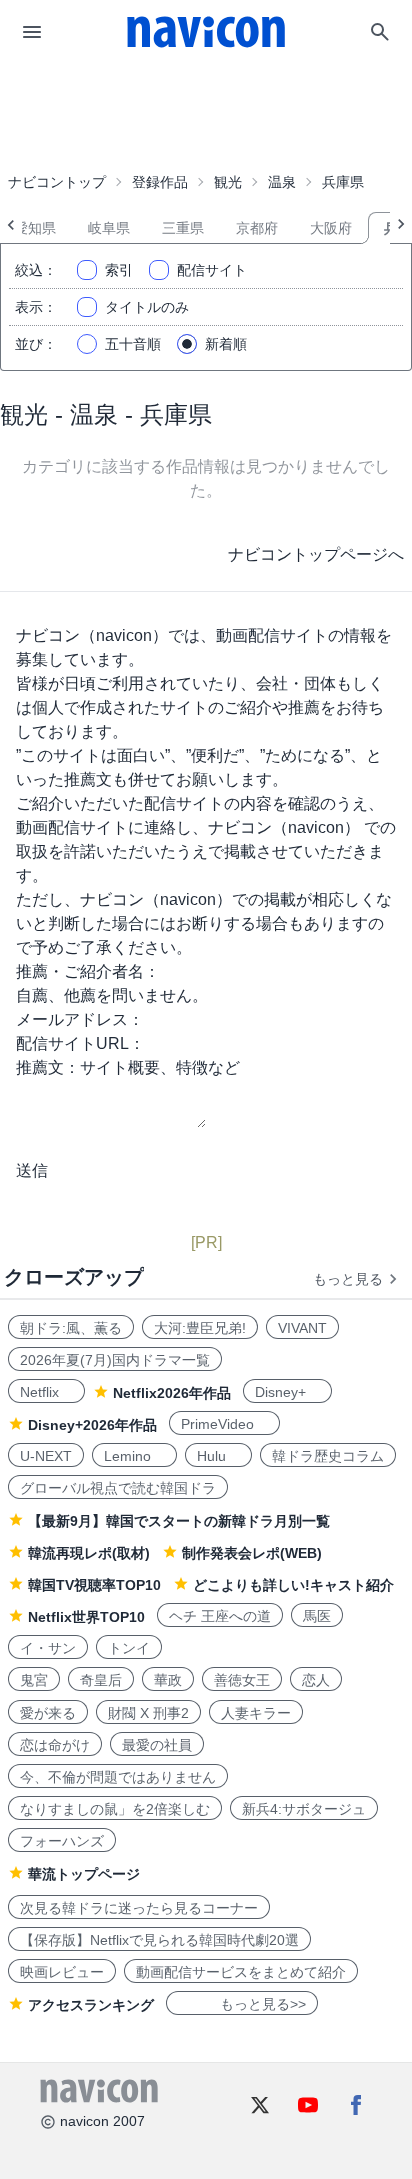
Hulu (218, 1456)
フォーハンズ (62, 1841)
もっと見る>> (242, 2004)
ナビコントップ (57, 182)
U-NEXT (46, 1456)
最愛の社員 (157, 1745)
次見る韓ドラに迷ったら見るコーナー (139, 1908)
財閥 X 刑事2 (148, 1713)
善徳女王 (242, 1680)
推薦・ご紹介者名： (88, 971)
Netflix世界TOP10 (86, 1617)
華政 (168, 1680)
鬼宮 (34, 1680)
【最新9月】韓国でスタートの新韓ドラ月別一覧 (179, 1521)
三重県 (183, 228)
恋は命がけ (55, 1745)
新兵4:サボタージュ (304, 1809)
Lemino (134, 1456)
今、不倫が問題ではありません (118, 1777)
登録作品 (160, 182)
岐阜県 (109, 228)
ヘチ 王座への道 (220, 1616)
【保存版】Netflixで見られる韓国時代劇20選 (159, 1940)
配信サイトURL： (80, 1043)
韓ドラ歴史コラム (328, 1456)
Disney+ (287, 1392)
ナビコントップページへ (316, 554)
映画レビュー (62, 1972)
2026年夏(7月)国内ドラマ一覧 (115, 1360)
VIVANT (302, 1328)
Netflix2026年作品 (172, 1393)
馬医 (317, 1616)
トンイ (129, 1648)
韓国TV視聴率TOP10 (94, 1585)
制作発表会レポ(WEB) (252, 1553)
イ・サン (48, 1648)
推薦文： (48, 1067)
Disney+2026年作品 (92, 1425)
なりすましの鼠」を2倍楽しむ (115, 1809)
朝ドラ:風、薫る (71, 1328)
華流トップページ (84, 1874)
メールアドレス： (80, 1019)
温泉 (282, 182)
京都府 (257, 228)
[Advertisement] (206, 114)
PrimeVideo (224, 1424)
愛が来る (48, 1713)
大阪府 (331, 228)
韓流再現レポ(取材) (89, 1553)
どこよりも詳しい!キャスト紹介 (293, 1585)
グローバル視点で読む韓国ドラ (118, 1488)
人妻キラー (256, 1713)
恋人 (316, 1680)
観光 (228, 182)
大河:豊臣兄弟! (200, 1328)
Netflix (46, 1392)
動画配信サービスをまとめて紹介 (241, 1972)
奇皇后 (101, 1680)
